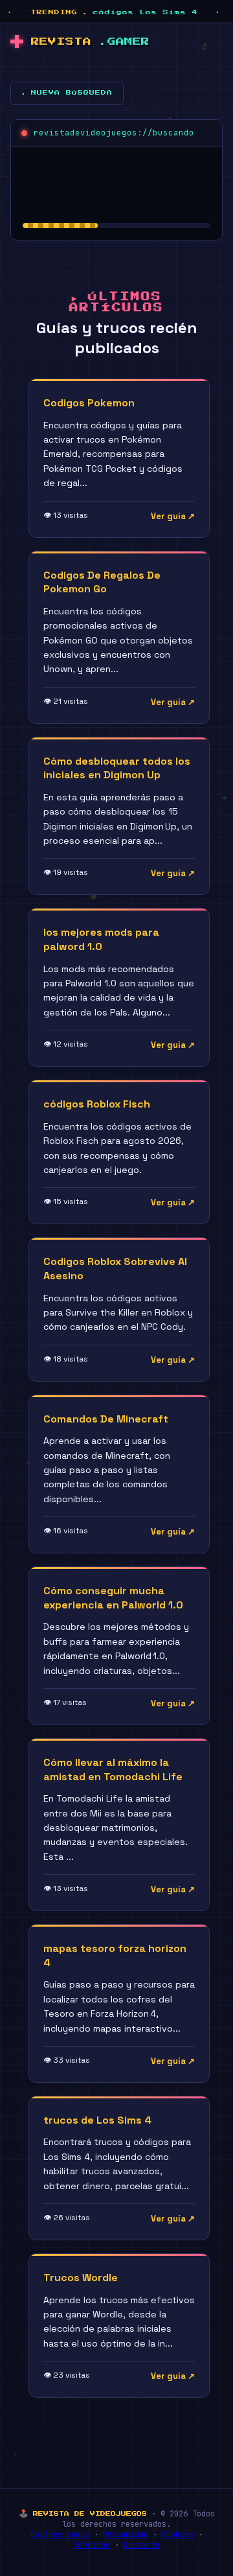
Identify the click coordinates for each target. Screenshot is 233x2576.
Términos (92, 2545)
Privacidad (126, 2535)
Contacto (142, 2545)
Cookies (178, 2535)
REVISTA (90, 42)
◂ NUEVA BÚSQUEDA (67, 93)
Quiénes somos (60, 2535)
